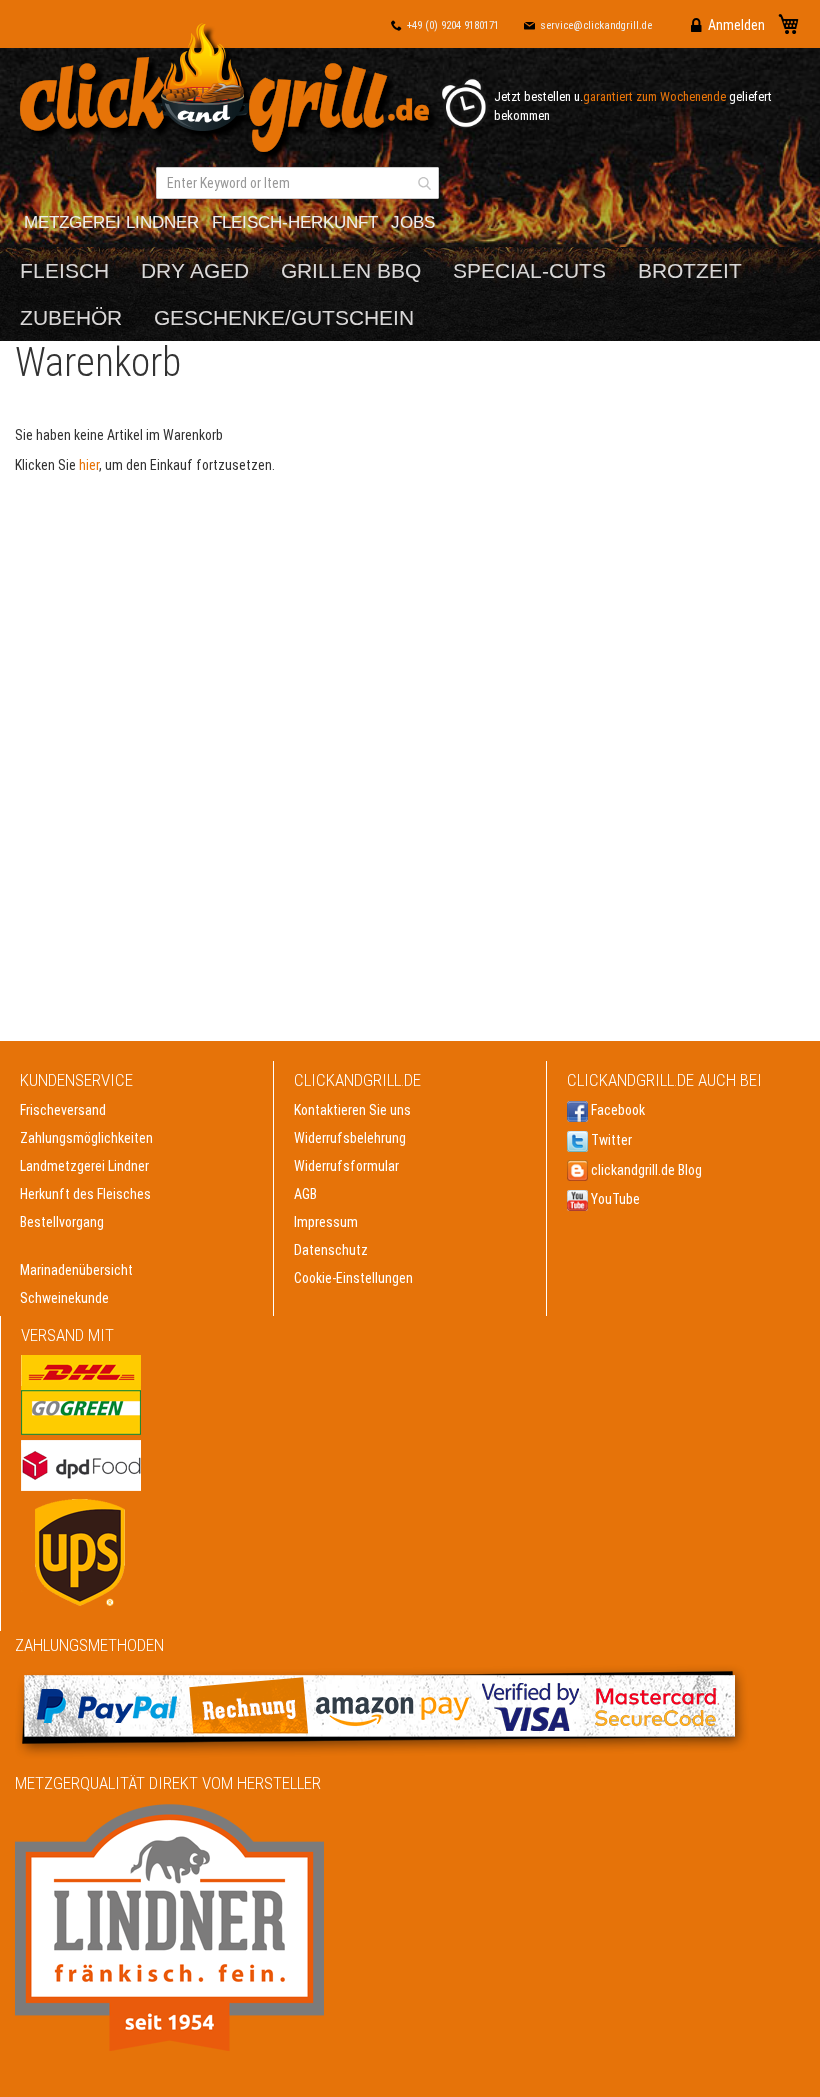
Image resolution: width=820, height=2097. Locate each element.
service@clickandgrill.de (596, 25)
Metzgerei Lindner (111, 222)
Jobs (413, 222)
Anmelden (736, 25)
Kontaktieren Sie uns (352, 1110)
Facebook (616, 1110)
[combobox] (297, 183)
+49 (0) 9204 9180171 (453, 25)
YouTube (614, 1199)
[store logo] (229, 92)
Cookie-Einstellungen (353, 1278)
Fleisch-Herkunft (295, 222)
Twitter (610, 1140)
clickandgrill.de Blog (645, 1170)
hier (89, 465)
